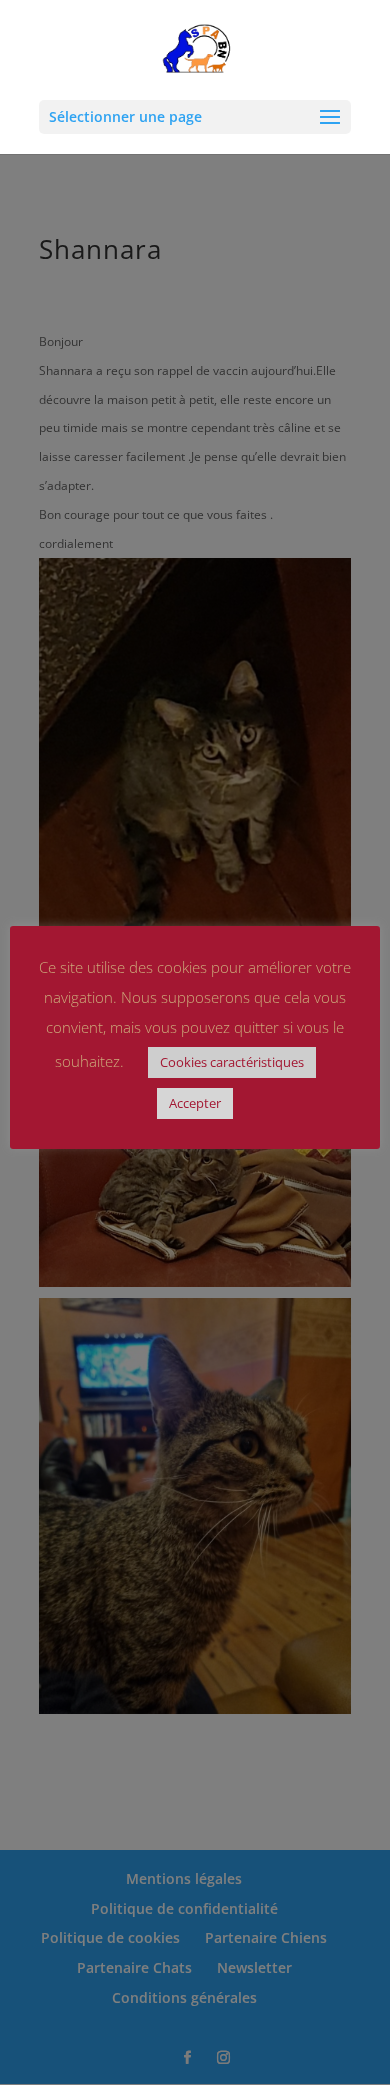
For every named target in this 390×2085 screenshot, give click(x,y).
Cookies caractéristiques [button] (232, 1062)
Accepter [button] (195, 1103)
